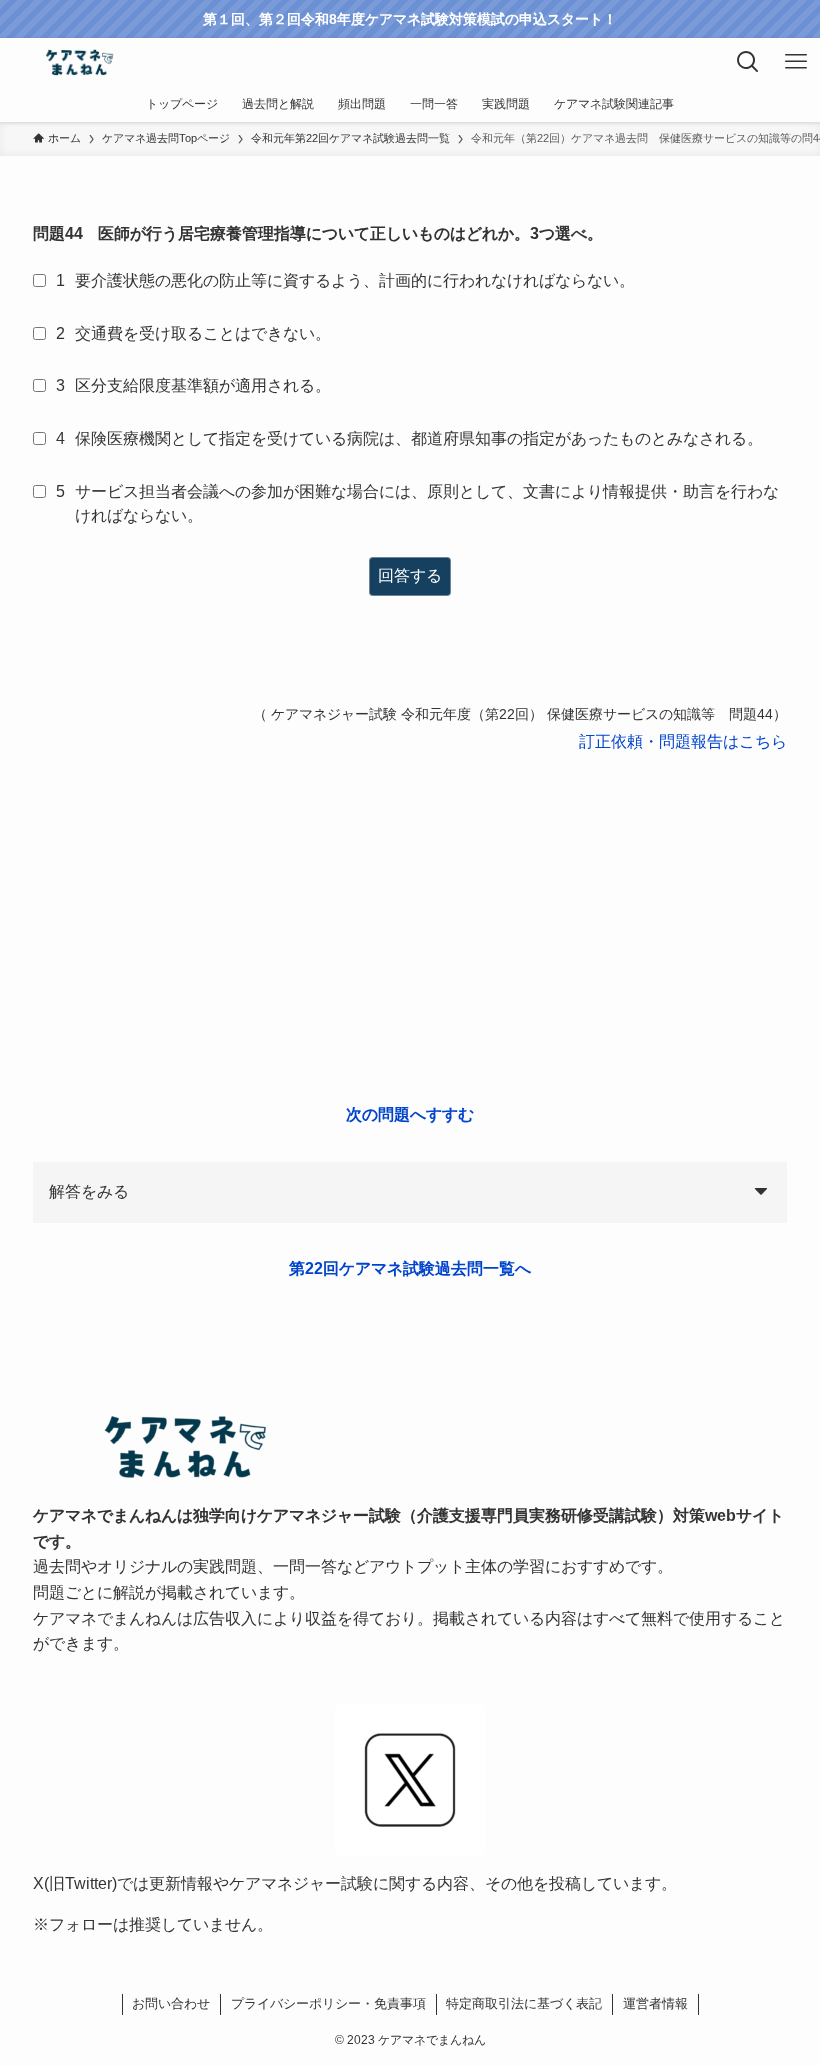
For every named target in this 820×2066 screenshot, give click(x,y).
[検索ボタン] (748, 62)
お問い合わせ (171, 2003)
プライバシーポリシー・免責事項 (328, 2003)
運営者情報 (655, 2003)
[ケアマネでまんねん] (78, 62)
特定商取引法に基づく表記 (524, 2003)
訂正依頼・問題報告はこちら (683, 741)
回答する (410, 575)
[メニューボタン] (796, 62)
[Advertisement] (410, 929)
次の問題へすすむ (410, 1114)
